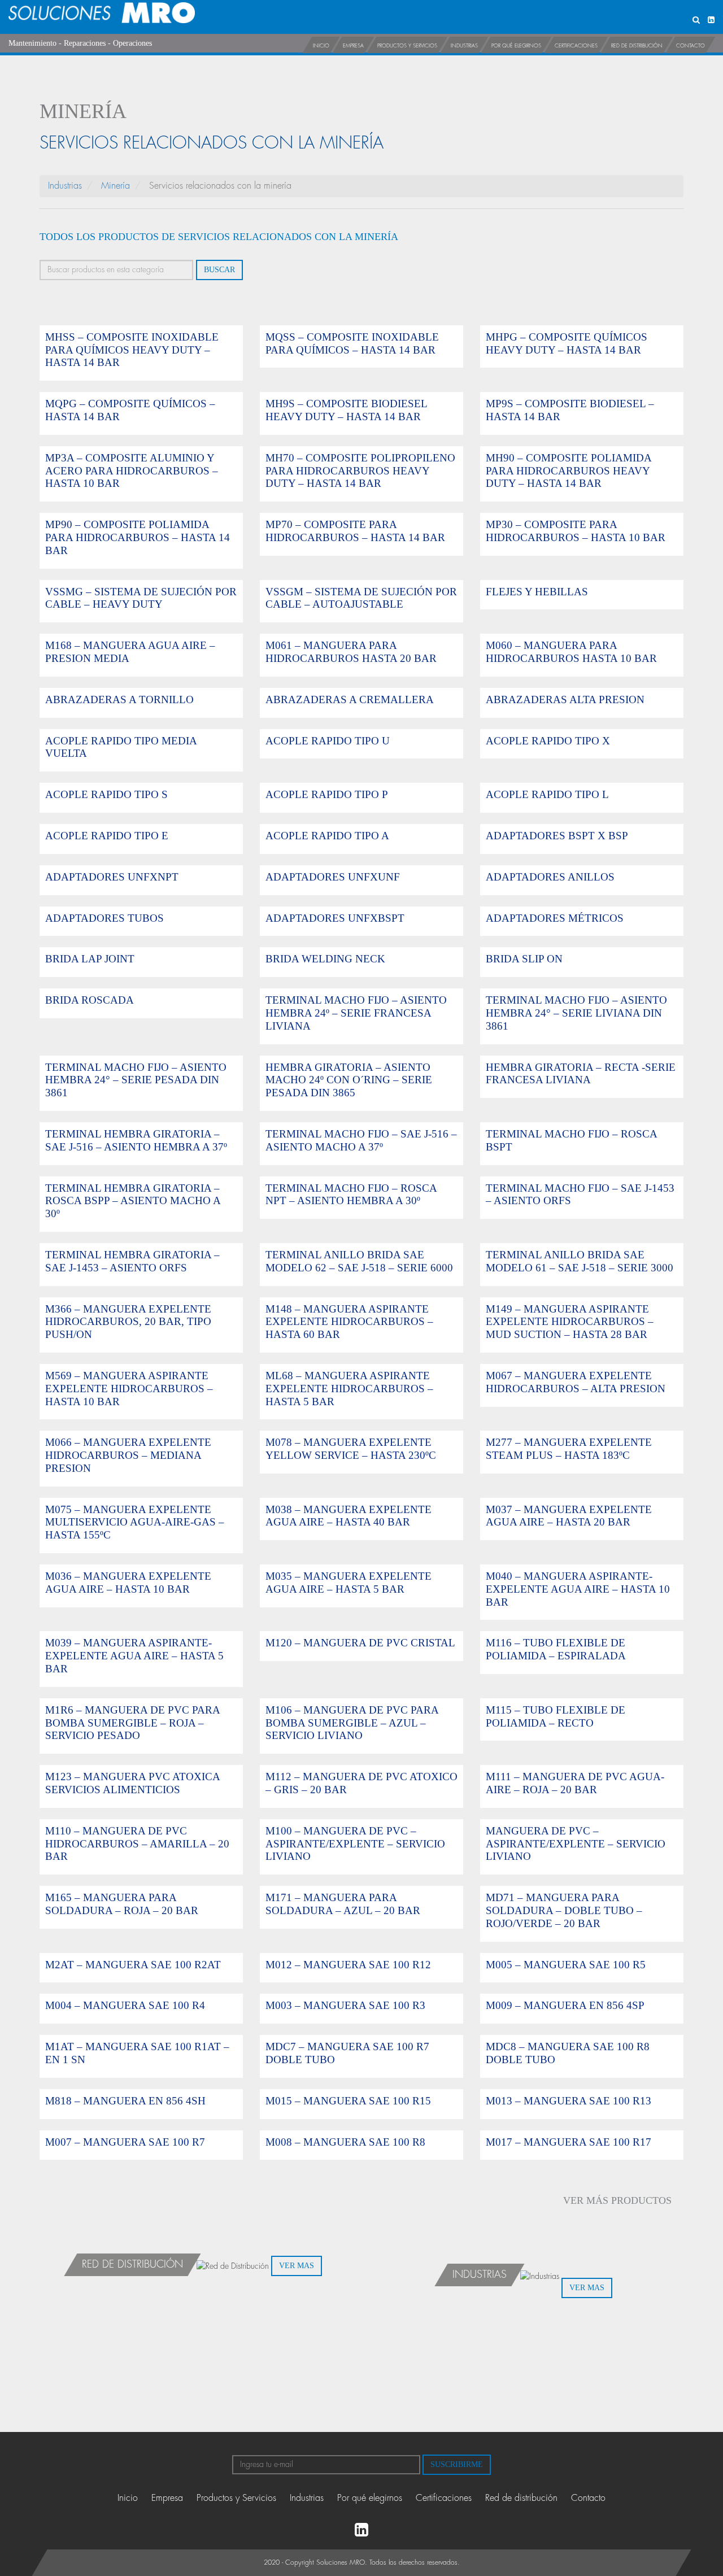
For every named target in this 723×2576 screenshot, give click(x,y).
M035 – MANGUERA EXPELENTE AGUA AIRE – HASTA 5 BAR (349, 1583)
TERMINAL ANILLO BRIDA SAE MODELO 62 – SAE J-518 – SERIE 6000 (359, 1261)
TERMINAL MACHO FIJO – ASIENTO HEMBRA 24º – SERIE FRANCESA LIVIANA (356, 1013)
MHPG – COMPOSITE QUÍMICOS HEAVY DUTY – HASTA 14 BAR (567, 343)
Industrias (464, 46)
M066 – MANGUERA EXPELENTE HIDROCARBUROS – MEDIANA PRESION (128, 1455)
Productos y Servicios (407, 46)
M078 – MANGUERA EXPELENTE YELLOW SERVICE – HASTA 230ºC (351, 1449)
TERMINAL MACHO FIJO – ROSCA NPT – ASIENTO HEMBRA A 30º (351, 1195)
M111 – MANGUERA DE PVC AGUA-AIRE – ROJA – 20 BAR (575, 1783)
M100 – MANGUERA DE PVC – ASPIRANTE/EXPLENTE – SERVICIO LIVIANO (355, 1844)
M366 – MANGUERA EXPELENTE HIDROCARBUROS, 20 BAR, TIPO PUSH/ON (128, 1322)
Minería (116, 186)
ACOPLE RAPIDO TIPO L (547, 794)
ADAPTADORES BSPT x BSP (557, 836)
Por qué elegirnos (516, 46)
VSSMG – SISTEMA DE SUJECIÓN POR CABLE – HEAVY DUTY (141, 598)
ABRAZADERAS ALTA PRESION (565, 699)
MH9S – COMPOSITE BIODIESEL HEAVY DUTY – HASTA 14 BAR (346, 410)
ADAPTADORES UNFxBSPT (335, 918)
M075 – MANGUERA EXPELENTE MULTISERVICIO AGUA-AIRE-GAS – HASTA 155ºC (135, 1522)
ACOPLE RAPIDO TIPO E (107, 836)
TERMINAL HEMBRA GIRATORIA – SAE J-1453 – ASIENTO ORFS (132, 1261)
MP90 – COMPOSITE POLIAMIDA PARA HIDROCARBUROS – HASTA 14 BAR (138, 537)
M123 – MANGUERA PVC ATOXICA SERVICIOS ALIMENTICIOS (132, 1783)
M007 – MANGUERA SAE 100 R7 (125, 2142)
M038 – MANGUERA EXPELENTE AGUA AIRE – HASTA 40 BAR (349, 1516)
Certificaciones (576, 46)
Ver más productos (617, 2200)
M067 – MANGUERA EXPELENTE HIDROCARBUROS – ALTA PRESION (576, 1382)
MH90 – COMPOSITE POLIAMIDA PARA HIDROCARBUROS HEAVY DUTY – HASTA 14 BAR (569, 471)
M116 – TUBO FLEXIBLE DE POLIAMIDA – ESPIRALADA (556, 1649)
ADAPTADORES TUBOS (104, 918)
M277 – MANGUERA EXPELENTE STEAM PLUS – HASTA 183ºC (569, 1449)
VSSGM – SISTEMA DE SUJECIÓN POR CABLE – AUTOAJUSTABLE (361, 598)
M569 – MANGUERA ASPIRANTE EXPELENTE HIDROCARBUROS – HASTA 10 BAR (129, 1389)
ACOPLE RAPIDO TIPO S (106, 794)
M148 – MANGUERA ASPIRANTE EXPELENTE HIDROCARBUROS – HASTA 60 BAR (349, 1322)
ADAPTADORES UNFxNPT (112, 877)
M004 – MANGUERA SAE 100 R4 (125, 2005)
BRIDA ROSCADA (90, 1000)
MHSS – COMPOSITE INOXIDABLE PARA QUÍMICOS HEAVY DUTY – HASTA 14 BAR (132, 350)
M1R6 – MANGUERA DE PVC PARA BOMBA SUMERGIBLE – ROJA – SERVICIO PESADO (132, 1723)
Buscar (219, 270)
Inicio (321, 46)
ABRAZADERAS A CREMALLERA (350, 699)
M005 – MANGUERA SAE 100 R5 (566, 1965)
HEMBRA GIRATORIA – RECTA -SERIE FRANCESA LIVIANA (581, 1074)
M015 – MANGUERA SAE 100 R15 (348, 2101)
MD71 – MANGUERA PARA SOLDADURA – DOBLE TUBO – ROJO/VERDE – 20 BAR (564, 1910)
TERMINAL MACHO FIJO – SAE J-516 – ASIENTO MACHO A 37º (361, 1140)
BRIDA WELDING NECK (325, 959)
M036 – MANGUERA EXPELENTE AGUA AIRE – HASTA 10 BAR (128, 1583)
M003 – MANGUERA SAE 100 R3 (345, 2005)
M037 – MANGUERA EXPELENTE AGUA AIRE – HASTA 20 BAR (569, 1516)
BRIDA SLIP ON (524, 959)
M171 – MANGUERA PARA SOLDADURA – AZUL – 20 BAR (343, 1904)
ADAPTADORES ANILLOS (550, 877)
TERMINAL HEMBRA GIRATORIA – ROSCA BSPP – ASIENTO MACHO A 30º (133, 1201)
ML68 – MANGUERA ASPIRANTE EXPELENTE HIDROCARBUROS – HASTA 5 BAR (349, 1389)
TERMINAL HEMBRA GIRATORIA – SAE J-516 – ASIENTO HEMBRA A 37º (136, 1140)
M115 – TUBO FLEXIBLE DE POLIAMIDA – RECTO (556, 1716)
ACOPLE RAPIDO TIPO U (328, 741)
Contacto (691, 46)
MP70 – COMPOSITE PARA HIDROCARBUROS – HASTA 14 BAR (355, 531)
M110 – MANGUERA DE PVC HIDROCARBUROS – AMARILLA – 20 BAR (137, 1844)
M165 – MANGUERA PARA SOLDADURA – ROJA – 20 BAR (122, 1904)
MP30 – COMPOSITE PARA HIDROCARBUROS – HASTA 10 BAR (576, 531)
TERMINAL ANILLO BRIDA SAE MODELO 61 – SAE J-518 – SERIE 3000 (580, 1261)
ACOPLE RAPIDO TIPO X (548, 741)
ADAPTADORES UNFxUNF (333, 877)
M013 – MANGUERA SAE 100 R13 (569, 2101)
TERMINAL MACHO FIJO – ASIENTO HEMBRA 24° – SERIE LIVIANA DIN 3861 (576, 1013)
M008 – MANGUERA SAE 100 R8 (345, 2142)
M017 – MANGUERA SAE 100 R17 (569, 2142)
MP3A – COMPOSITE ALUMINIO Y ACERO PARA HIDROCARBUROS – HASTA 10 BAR (132, 471)
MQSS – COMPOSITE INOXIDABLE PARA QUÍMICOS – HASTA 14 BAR (352, 343)
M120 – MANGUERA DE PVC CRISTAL (360, 1643)
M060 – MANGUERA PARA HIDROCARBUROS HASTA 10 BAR (571, 652)
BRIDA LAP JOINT (90, 959)
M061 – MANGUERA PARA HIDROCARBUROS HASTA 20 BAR (351, 652)
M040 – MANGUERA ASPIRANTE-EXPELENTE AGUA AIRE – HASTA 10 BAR (578, 1589)
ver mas (297, 2266)
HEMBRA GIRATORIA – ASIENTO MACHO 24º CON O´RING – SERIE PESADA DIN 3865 (349, 1080)
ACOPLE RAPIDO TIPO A (327, 836)
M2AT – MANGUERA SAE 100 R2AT (133, 1965)
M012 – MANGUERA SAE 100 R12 (348, 1965)
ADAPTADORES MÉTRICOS (555, 918)
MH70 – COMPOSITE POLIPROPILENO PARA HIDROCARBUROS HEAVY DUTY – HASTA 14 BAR (360, 471)
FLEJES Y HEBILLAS (537, 592)
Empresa (353, 46)
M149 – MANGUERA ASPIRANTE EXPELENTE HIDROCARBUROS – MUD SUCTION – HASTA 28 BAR (570, 1322)
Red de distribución (637, 46)
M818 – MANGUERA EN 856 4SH (125, 2101)
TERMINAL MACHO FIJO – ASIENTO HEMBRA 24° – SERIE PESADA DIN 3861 (136, 1080)
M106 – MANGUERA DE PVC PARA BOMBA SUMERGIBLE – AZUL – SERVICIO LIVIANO (352, 1723)
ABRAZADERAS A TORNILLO (119, 699)
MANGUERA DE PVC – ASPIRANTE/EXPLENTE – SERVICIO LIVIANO (576, 1844)
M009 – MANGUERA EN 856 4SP (565, 2005)
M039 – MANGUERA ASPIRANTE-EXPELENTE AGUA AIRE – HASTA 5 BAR (134, 1656)
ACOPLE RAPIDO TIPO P (327, 794)
